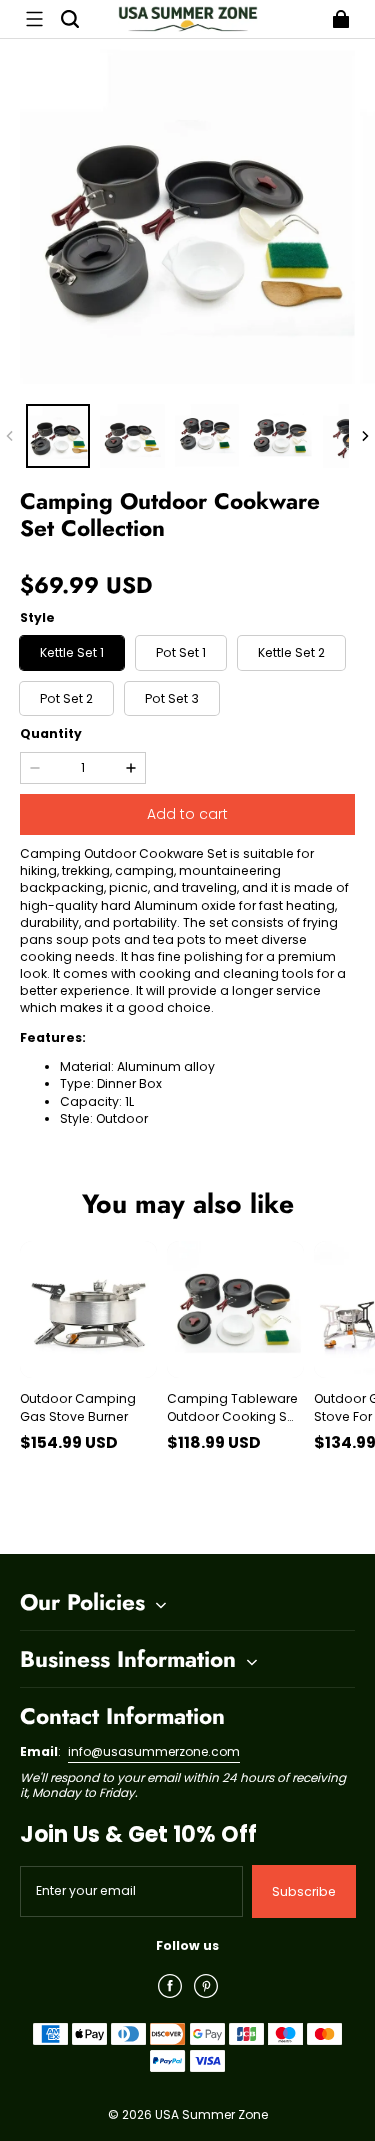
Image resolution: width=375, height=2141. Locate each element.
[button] (34, 19)
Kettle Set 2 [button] (291, 652)
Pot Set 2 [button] (66, 698)
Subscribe (304, 1891)
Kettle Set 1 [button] (72, 652)
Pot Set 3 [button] (172, 698)
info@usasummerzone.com (154, 1751)
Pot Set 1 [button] (181, 652)
